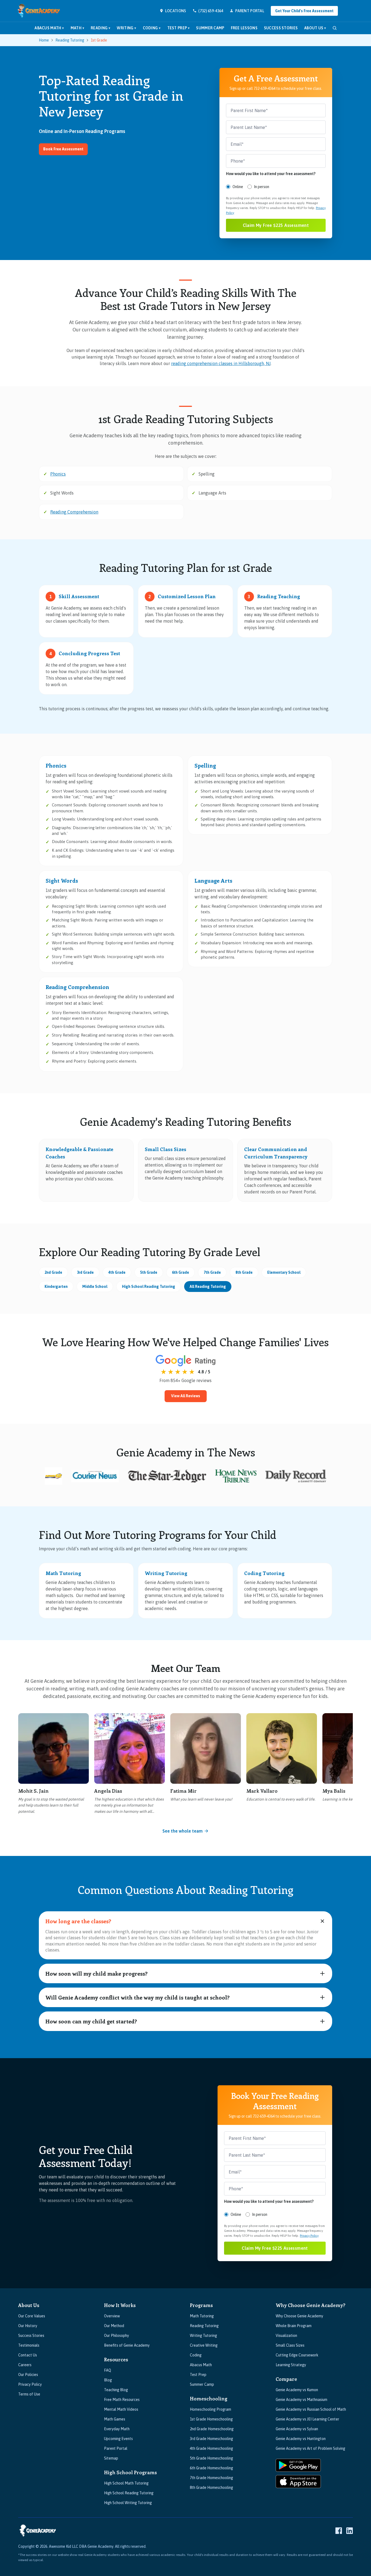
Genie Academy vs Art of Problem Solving (310, 2448)
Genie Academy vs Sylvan (297, 2429)
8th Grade (244, 1272)
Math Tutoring (202, 2316)
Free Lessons (244, 28)
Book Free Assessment (63, 149)
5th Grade (149, 1272)
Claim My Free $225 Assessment (276, 225)
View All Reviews (186, 1396)
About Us (315, 28)
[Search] (335, 28)
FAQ (108, 2370)
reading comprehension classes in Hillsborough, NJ (221, 363)
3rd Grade (85, 1272)
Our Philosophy (117, 2336)
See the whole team (183, 1831)
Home (44, 40)
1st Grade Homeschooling (211, 2419)
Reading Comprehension (74, 512)
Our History (28, 2326)
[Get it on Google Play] (298, 2465)
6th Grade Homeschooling (211, 2468)
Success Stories (281, 28)
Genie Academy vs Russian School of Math (311, 2409)
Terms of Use (29, 2394)
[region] (185, 1766)
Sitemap (111, 2458)
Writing (126, 28)
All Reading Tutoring (208, 1287)
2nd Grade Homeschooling (212, 2429)
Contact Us (28, 2355)
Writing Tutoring (203, 2336)
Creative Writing (204, 2345)
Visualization (286, 2336)
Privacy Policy (309, 2236)
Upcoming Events (118, 2439)
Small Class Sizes (290, 2345)
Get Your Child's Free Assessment (304, 11)
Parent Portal (116, 2448)
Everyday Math (117, 2429)
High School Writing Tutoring (128, 2503)
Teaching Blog (116, 2390)
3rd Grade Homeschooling (211, 2439)
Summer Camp (210, 28)
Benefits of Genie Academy (127, 2345)
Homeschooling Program (210, 2409)
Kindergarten (56, 1287)
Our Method (114, 2326)
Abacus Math (49, 28)
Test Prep (179, 28)
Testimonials (29, 2345)
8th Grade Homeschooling (211, 2488)
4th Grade (117, 1272)
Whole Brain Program (294, 2326)
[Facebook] (339, 2531)
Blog (108, 2380)
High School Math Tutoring (126, 2483)
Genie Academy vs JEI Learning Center (307, 2419)
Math (77, 28)
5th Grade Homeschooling (211, 2458)
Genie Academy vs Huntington (301, 2439)
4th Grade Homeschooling (211, 2448)
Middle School (95, 1287)
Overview (112, 2316)
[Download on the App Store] (298, 2482)
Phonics (58, 474)
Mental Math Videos (121, 2409)
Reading (100, 28)
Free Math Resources (122, 2400)
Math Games (115, 2419)
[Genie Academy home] (39, 11)
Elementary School (284, 1272)
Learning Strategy (291, 2365)
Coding (152, 28)
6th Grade (180, 1272)
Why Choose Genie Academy (299, 2316)
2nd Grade (53, 1272)
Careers (25, 2365)
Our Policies (28, 2375)
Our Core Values (32, 2316)
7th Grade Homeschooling (211, 2478)
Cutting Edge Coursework (297, 2355)
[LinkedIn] (350, 2531)
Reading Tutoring (70, 40)
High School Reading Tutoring (149, 1287)
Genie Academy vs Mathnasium (301, 2400)
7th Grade (212, 1272)
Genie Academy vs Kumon (297, 2390)
